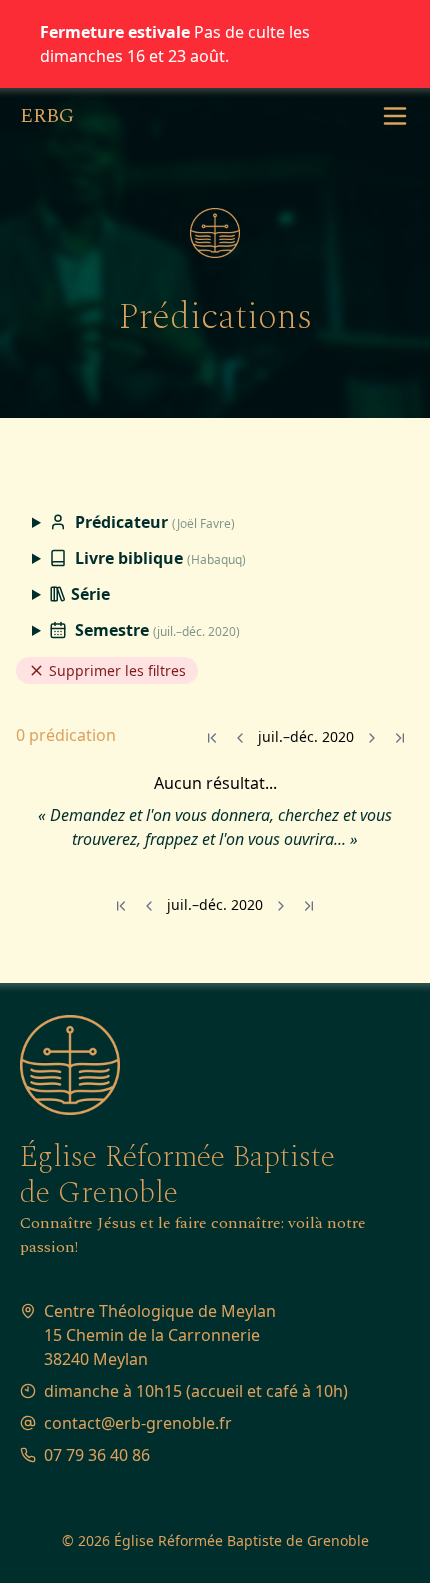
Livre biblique (158, 558)
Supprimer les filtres (115, 670)
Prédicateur (153, 522)
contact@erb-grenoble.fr (138, 1423)
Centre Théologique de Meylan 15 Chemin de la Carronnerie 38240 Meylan (160, 1335)
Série (88, 594)
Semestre (155, 630)
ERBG (47, 116)
